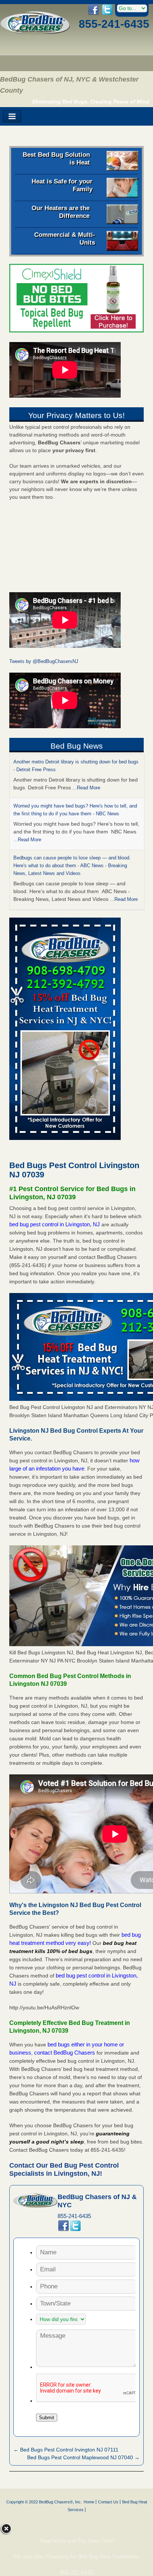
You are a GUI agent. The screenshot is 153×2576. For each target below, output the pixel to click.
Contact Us (108, 2502)
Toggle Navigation (12, 117)
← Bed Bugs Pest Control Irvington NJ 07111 (66, 2450)
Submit (47, 2418)
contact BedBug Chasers (65, 2053)
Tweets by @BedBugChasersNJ (44, 661)
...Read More (86, 788)
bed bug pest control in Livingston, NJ (55, 1224)
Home (89, 2502)
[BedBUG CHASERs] (35, 32)
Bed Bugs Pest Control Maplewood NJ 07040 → (83, 2457)
